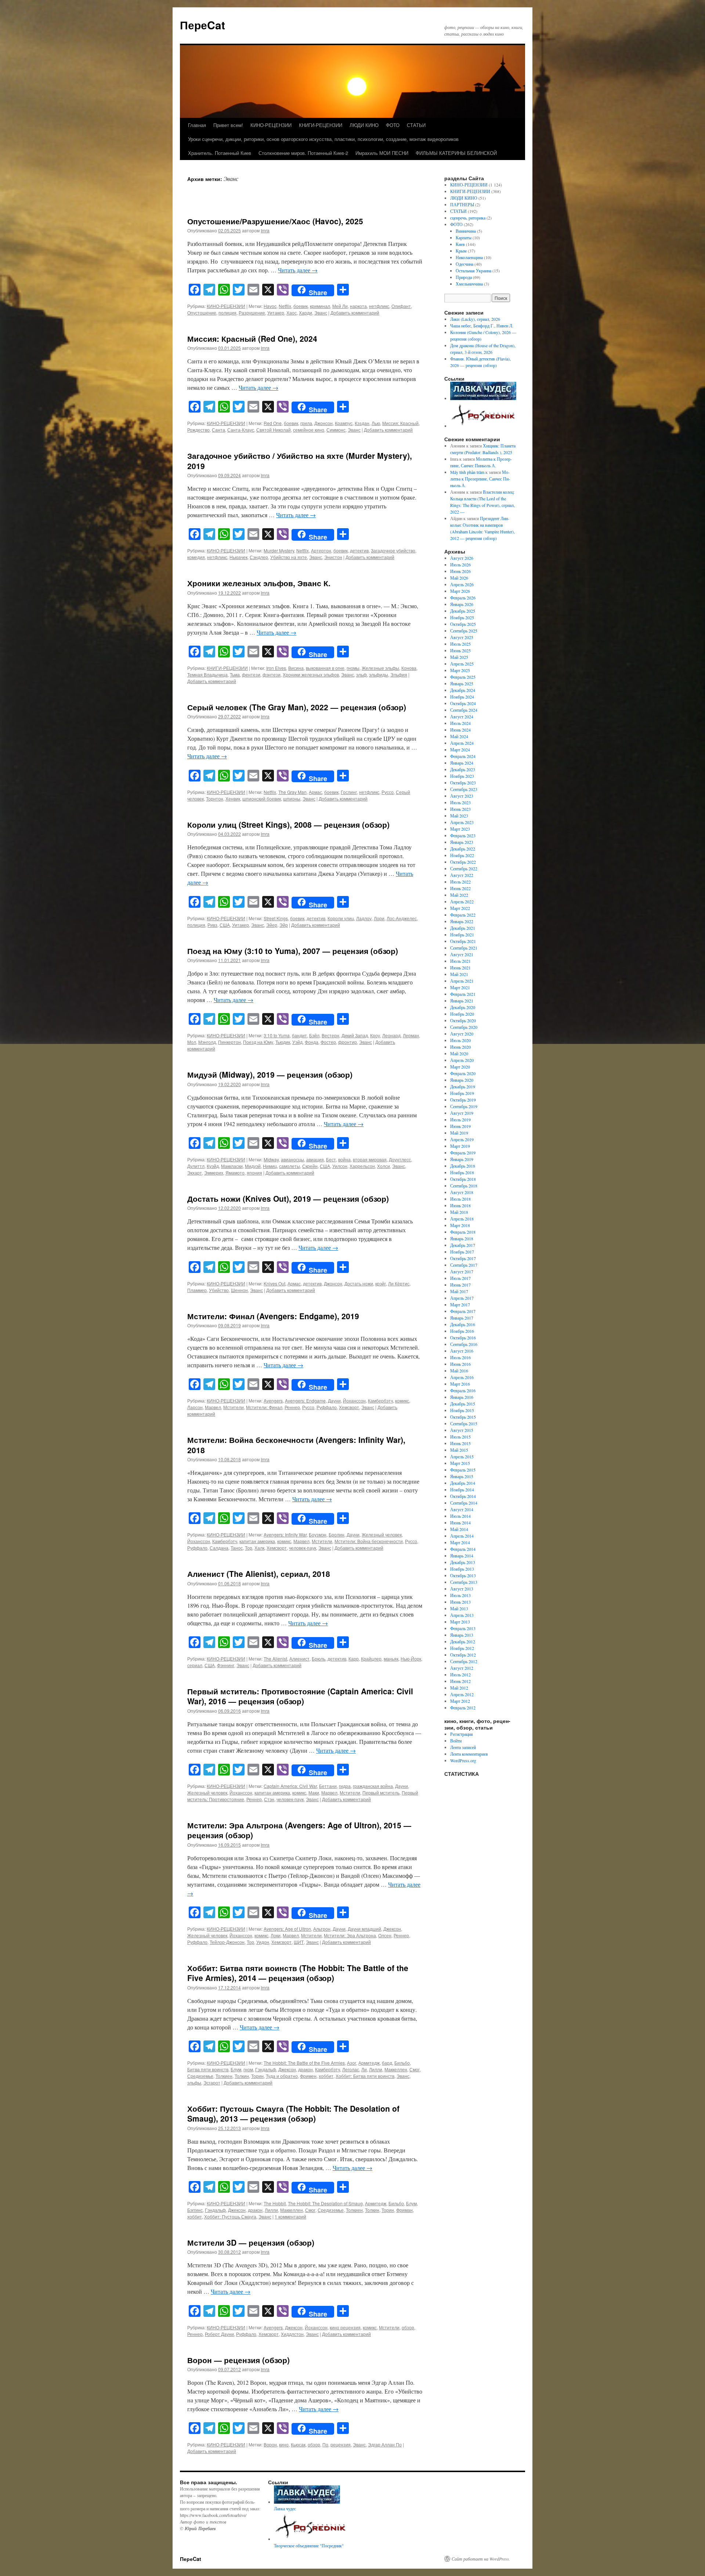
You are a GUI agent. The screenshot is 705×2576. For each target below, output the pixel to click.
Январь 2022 (462, 921)
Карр (354, 1659)
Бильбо (402, 2063)
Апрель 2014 (462, 1536)
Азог (352, 2063)
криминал (320, 306)
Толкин (242, 2076)
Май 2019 (459, 1133)
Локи (276, 1935)
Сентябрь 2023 (464, 789)
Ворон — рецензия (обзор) (238, 2360)
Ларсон (195, 1407)
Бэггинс (195, 2210)
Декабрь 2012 (463, 1641)
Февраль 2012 (463, 1708)
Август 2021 (462, 954)
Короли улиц (341, 918)
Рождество (198, 430)
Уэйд (297, 1042)
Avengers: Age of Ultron (287, 1929)
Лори (379, 918)
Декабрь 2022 (463, 849)
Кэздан (362, 423)
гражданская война (373, 1786)
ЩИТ (299, 1942)
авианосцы (292, 1159)
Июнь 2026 (460, 571)
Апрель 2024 (462, 743)
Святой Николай (274, 430)
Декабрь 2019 (463, 1086)
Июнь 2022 (460, 888)
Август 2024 (462, 716)
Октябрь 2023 (463, 783)
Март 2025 (460, 670)
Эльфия (399, 674)
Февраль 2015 (463, 1470)
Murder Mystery (279, 550)
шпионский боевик (262, 799)
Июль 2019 (460, 1120)
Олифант (401, 306)
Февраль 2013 (463, 1628)
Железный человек (382, 1534)
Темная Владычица (207, 674)
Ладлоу (364, 918)
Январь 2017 (462, 1318)
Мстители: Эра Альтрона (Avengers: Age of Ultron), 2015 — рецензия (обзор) (299, 1830)
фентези (251, 674)
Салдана (219, 1548)
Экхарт (195, 1173)
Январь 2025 (462, 683)
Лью (376, 423)
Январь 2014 (462, 1556)
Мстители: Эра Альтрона (350, 1935)
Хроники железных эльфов (311, 674)
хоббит (326, 2076)
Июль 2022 (460, 882)
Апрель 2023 (462, 822)
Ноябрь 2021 (462, 935)
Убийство (219, 1290)
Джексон (392, 1929)
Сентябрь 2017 (464, 1265)
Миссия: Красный (400, 423)
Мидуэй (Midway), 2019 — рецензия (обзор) (270, 1074)
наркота (358, 306)
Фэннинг (226, 1665)
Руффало (327, 1407)
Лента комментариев (469, 1754)
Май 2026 (459, 578)
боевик (301, 306)
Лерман (411, 1035)
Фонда (312, 1042)
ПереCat (203, 25)
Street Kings (276, 918)
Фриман (404, 2210)
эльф (361, 674)
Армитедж (369, 2063)
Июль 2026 (460, 565)
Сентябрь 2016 (464, 1344)
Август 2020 (462, 1034)
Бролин (337, 1534)
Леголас (351, 2069)
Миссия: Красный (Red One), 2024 (252, 338)
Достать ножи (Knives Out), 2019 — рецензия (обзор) (288, 1198)
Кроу (375, 1035)
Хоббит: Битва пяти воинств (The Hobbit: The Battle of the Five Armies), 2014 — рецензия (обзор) (298, 1973)
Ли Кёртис (399, 1283)
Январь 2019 (462, 1159)
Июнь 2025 (460, 650)
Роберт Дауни (219, 2334)
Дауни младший (364, 1929)
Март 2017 (460, 1305)
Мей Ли (340, 306)
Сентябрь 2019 (464, 1106)
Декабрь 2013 (463, 1562)
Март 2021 (460, 987)
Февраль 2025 (463, 677)
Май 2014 (459, 1529)
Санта (218, 430)
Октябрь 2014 (463, 1496)
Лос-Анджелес (402, 918)
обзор (408, 2327)
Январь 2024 (462, 763)
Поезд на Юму (258, 1042)
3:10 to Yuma (277, 1035)
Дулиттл (196, 1166)
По (325, 2444)
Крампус (344, 423)
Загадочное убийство (393, 550)
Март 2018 (460, 1225)
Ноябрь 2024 (462, 697)
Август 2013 (462, 1589)
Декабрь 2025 (463, 611)
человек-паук (303, 1548)
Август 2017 (462, 1271)
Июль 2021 (460, 961)
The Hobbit (275, 2203)
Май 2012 (459, 1688)
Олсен (385, 1935)
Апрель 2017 (462, 1298)
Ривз (212, 925)
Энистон (333, 557)
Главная (197, 125)
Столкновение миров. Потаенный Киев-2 (303, 153)
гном (248, 2069)
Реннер (292, 1407)
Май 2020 (459, 1053)
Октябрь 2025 (463, 624)
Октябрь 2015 (463, 1417)
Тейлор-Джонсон (227, 1942)
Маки (314, 1793)
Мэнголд (207, 1042)
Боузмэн (318, 1534)
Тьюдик (283, 1042)
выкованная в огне (325, 668)
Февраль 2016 (463, 1390)
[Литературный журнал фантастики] (483, 398)
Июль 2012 (460, 1675)
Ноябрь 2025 (462, 617)
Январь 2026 (462, 604)
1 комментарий (290, 2216)
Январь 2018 (462, 1238)
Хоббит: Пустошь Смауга (230, 2216)
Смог (415, 2069)
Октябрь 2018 (463, 1179)
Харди (305, 313)
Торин (257, 2076)
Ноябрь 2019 (462, 1093)
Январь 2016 (462, 1397)
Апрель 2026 (462, 584)
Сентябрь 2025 (464, 631)
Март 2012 (460, 1701)
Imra (265, 230)
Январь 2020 (462, 1080)
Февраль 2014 (463, 1549)
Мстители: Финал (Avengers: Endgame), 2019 (273, 1316)
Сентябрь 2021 (464, 948)
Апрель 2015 (462, 1456)
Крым (461, 251)
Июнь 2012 (460, 1681)
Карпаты (464, 237)
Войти (456, 1741)
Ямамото (235, 1173)
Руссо (388, 792)
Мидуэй (253, 1166)
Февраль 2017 (463, 1311)
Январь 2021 (462, 1001)
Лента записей (463, 1747)
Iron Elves (276, 668)
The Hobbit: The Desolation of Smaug (325, 2203)
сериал (195, 1665)
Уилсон (340, 1166)
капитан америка (257, 1541)
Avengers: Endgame (305, 1401)
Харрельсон (362, 1166)
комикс (402, 1401)
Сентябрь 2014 (464, 1503)
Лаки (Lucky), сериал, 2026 (476, 319)
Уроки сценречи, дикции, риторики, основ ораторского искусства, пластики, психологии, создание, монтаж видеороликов (323, 139)
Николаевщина (469, 257)
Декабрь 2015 (463, 1404)
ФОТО (393, 125)
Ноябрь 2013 (462, 1569)
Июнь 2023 (460, 809)
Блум (236, 2069)
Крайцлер (371, 1659)
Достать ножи (359, 1283)
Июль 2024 (460, 723)
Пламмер (197, 1290)
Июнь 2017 (460, 1285)
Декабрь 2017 (463, 1245)
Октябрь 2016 (463, 1338)
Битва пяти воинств (208, 2069)
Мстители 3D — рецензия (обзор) (251, 2242)
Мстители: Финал (264, 1407)
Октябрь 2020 (463, 1020)
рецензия (341, 2444)
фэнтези (272, 674)
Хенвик (233, 799)
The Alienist (275, 1659)
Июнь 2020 (460, 1047)
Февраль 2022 (463, 915)
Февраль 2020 (463, 1073)
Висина (296, 668)
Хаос (292, 313)
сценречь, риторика (468, 218)
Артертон (321, 550)
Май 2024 (459, 736)
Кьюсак (298, 2444)
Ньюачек (238, 557)
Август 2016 (462, 1351)
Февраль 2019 (463, 1153)
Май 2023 (459, 816)
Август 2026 (462, 558)
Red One (273, 423)
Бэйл (314, 1035)
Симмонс (336, 430)
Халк (259, 1548)
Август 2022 (462, 875)
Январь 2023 (462, 842)
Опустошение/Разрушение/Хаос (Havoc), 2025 (275, 221)
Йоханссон (354, 1401)
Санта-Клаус (241, 430)
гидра (345, 1786)
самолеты (290, 1166)
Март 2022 (460, 908)
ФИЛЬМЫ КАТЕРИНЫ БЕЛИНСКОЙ (456, 153)
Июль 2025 (460, 644)
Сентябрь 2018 (464, 1186)
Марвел (213, 1407)
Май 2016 (459, 1371)
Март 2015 (460, 1463)
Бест (331, 1159)
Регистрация (462, 1734)
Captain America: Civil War (290, 1786)
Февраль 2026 (463, 598)
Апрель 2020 (462, 1060)
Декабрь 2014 (463, 1483)
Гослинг (349, 792)
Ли (364, 2069)
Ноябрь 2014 (462, 1490)
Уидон (263, 1942)
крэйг (381, 1283)
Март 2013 (460, 1622)
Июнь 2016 (460, 1364)
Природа (464, 277)
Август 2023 (462, 796)
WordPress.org (463, 1760)
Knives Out (274, 1283)
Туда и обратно (282, 2076)
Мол (192, 1042)
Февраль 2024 (463, 756)
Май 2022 (459, 895)
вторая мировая (370, 1159)
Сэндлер (259, 557)
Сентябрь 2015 (464, 1423)
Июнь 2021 (460, 968)
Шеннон (239, 1290)
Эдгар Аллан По (385, 2444)
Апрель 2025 (462, 664)
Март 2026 (460, 591)
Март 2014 (460, 1542)
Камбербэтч (380, 1401)
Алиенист (299, 1659)
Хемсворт (349, 1407)
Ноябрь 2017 (462, 1252)
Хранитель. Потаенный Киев (220, 153)
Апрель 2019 (462, 1139)
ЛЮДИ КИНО (364, 125)
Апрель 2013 (462, 1615)
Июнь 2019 (460, 1126)
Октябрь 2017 (463, 1258)
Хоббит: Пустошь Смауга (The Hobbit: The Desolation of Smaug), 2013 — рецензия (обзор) (293, 2113)
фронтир (348, 1042)
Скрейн (310, 1166)
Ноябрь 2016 (462, 1331)
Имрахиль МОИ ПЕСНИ (382, 153)
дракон (305, 2069)
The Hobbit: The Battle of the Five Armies (304, 2063)
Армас (315, 792)
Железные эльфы (380, 668)
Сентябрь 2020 (464, 1027)
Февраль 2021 (463, 994)
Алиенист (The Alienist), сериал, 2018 (259, 1574)
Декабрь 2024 (463, 690)
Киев (460, 244)
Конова (409, 668)
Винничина (466, 231)
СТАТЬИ (416, 125)
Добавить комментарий (355, 313)
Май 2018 (459, 1212)
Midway (271, 1159)
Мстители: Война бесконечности (369, 1541)
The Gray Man (292, 792)
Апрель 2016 (462, 1377)
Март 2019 (460, 1146)
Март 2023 (460, 829)
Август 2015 (462, 1430)
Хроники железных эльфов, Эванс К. (259, 583)
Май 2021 (459, 974)
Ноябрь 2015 (462, 1410)
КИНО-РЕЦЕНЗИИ (271, 125)
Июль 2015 (460, 1437)
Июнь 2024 (460, 730)
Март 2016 (460, 1384)
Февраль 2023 (463, 835)
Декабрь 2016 (463, 1324)
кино (284, 2444)
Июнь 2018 (460, 1205)
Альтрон (322, 1929)
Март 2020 (460, 1067)
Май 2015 (459, 1450)
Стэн (269, 1799)
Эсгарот (212, 2082)
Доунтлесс (400, 1159)
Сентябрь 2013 (464, 1582)
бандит (299, 1035)
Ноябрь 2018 (462, 1172)
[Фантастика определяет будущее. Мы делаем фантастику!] (484, 426)
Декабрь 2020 (463, 1007)
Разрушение (252, 313)
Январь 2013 (462, 1635)
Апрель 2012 (462, 1694)
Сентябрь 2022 (464, 868)
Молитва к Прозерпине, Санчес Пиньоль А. (480, 479)
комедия (196, 557)
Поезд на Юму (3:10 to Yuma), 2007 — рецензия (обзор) (293, 951)
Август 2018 (462, 1192)
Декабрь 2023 (463, 769)
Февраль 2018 (463, 1232)
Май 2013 (459, 1608)
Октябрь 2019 (463, 1100)
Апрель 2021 (462, 981)
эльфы (194, 2082)
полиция (227, 313)
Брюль (319, 1659)
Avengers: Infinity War (285, 1534)
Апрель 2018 (462, 1219)
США (225, 925)
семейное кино (309, 430)
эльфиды (379, 674)
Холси (384, 1166)
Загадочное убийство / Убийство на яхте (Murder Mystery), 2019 (300, 460)
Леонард (391, 1035)
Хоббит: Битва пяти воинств (365, 2076)
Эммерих (214, 1173)
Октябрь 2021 (463, 941)
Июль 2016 (460, 1357)
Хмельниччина (469, 284)
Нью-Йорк (411, 1659)
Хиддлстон (292, 2334)
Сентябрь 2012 (464, 1661)
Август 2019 (462, 1113)
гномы (353, 668)
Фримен (308, 2076)
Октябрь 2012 (463, 1655)
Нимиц (270, 1166)
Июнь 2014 (460, 1523)
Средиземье (200, 2076)
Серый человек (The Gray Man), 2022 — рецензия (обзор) (297, 707)
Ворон (270, 2444)
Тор (249, 1548)
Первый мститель (381, 1793)
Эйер (272, 925)
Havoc (270, 306)
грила (306, 423)
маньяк (391, 1659)
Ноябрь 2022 (462, 855)
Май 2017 (459, 1291)
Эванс (321, 313)
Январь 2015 (462, 1476)
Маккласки (232, 1166)
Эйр (284, 925)
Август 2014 (462, 1509)
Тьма (235, 674)
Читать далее (298, 270)
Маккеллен (396, 2069)
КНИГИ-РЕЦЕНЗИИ (321, 125)
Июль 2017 (460, 1278)
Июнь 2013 (460, 1602)
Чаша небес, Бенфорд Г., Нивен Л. (482, 326)
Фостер (328, 1042)
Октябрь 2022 (463, 862)
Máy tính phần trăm (467, 472)
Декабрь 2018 (463, 1166)
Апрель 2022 (462, 901)
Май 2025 (459, 657)
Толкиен (224, 2076)
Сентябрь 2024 (464, 710)
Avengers (273, 1401)
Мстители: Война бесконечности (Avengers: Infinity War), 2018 (296, 1445)
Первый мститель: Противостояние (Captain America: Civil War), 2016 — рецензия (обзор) (300, 1696)
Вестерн (330, 1035)
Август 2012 (462, 1668)
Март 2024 (460, 750)
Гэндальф (266, 2069)
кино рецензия (345, 2327)
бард (387, 2063)
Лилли (376, 2069)
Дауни (334, 1401)
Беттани (328, 1786)
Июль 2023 (460, 802)
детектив (359, 550)
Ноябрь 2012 (462, 1648)
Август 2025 (462, 637)
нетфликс (379, 306)
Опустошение (202, 313)
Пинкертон (229, 1042)
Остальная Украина (473, 271)
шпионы (292, 799)
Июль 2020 (460, 1040)
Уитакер (276, 313)
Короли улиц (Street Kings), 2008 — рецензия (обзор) (288, 824)
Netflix (285, 306)
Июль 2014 (460, 1516)
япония (254, 1173)
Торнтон (215, 799)
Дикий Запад (355, 1035)
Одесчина (464, 264)
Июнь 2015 (460, 1443)
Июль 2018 (460, 1199)
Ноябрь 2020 (462, 1014)
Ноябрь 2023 (462, 776)
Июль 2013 (460, 1595)
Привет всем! (228, 125)
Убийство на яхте (289, 557)
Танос (237, 1548)
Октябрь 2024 (463, 703)
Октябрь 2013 (463, 1575)
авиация (315, 1159)
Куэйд (213, 1166)
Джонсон (323, 423)
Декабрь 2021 (463, 928)
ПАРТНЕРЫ (462, 204)
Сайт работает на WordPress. (481, 2559)
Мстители (234, 1407)
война (344, 1159)
